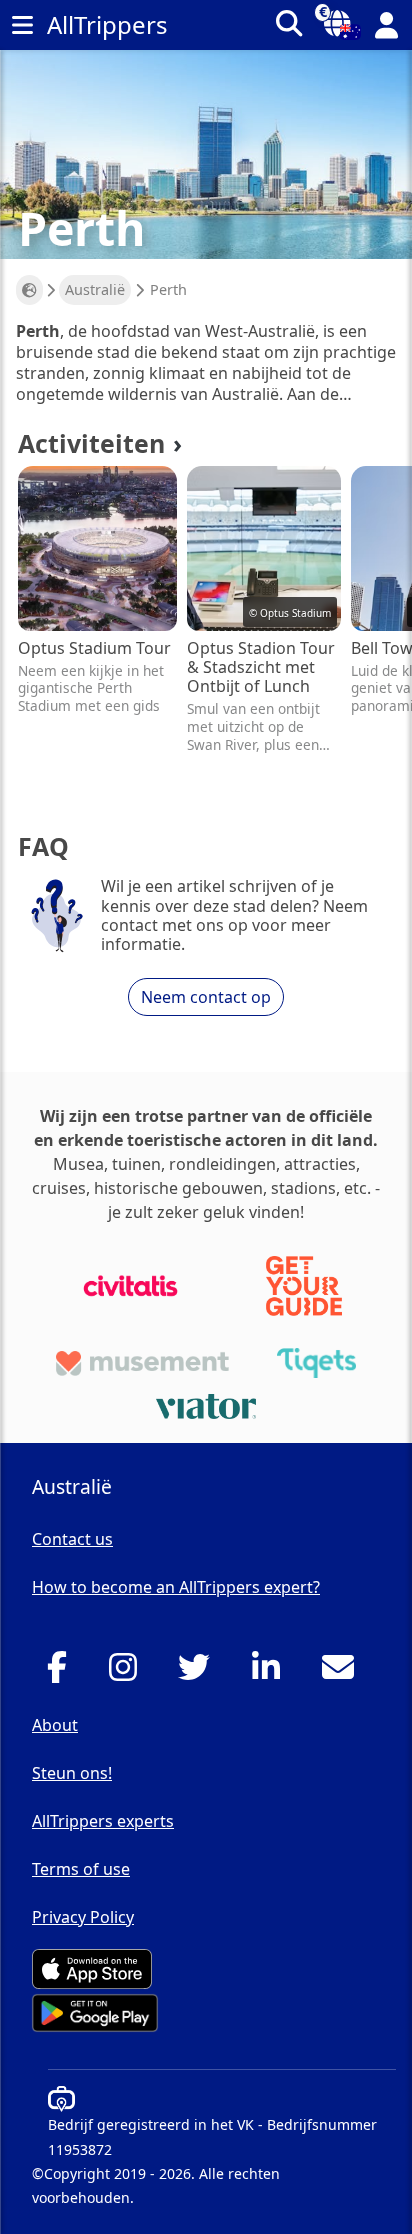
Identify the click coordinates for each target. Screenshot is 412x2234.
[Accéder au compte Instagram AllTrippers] (128, 1673)
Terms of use (81, 1869)
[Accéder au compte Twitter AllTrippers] (199, 1673)
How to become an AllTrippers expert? (176, 1587)
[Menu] (22, 25)
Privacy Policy (83, 1917)
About (55, 1725)
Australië (95, 289)
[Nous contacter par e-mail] (343, 1673)
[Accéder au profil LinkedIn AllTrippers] (271, 1673)
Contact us (72, 1539)
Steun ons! (72, 1773)
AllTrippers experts (103, 1821)
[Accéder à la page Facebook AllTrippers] (62, 1673)
